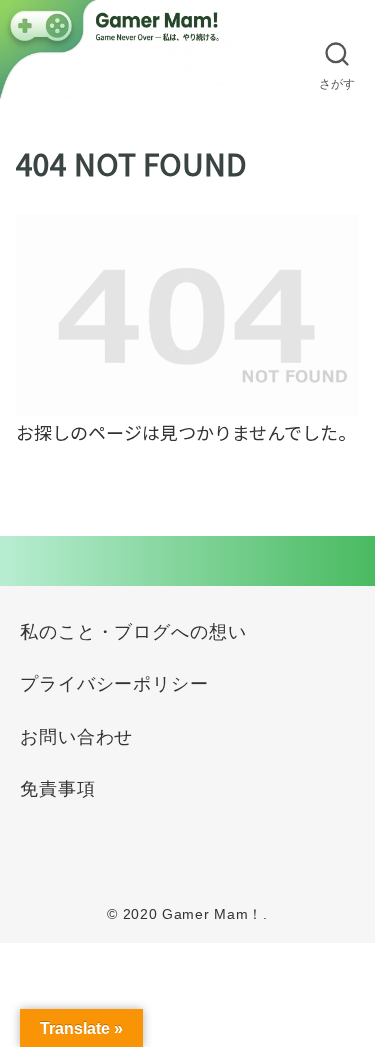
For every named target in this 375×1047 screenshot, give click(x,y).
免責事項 (58, 789)
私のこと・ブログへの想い (133, 632)
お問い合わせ (76, 737)
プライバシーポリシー (114, 684)
